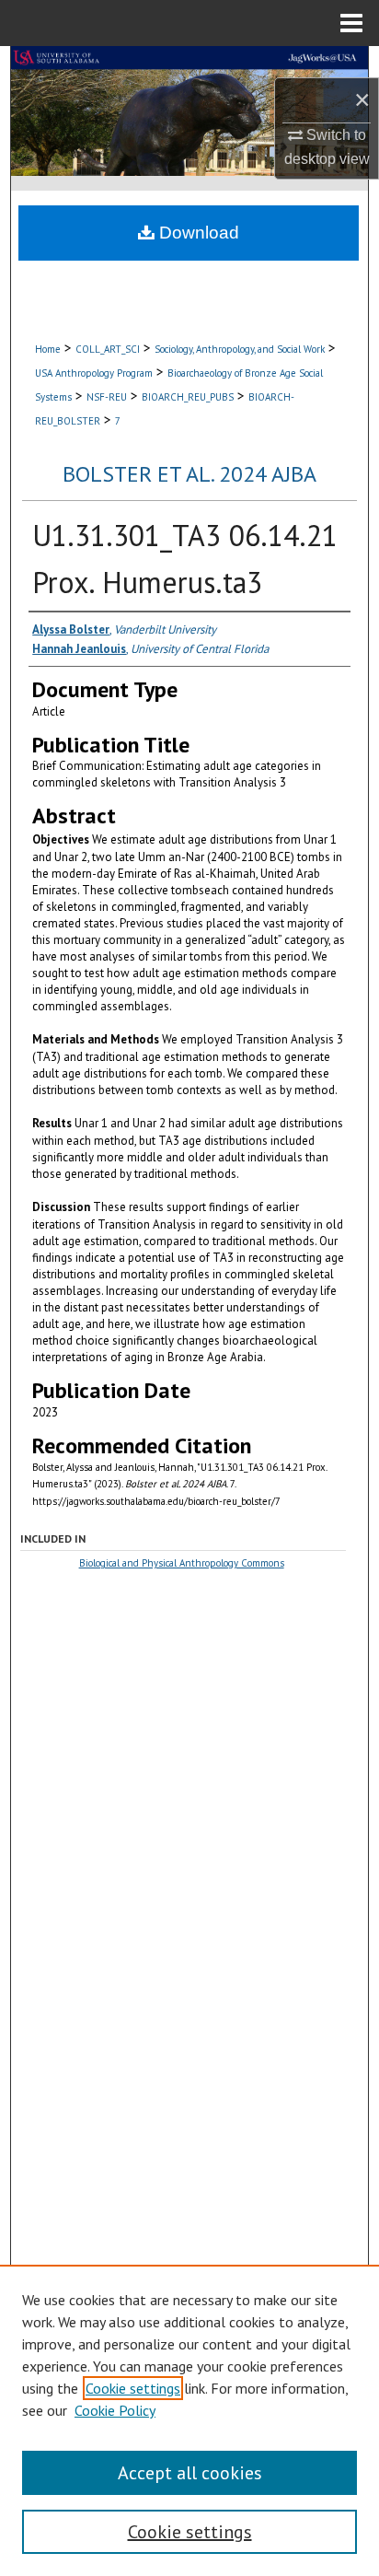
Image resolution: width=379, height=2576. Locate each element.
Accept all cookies (190, 2473)
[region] (189, 2420)
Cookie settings (133, 2388)
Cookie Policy (115, 2410)
